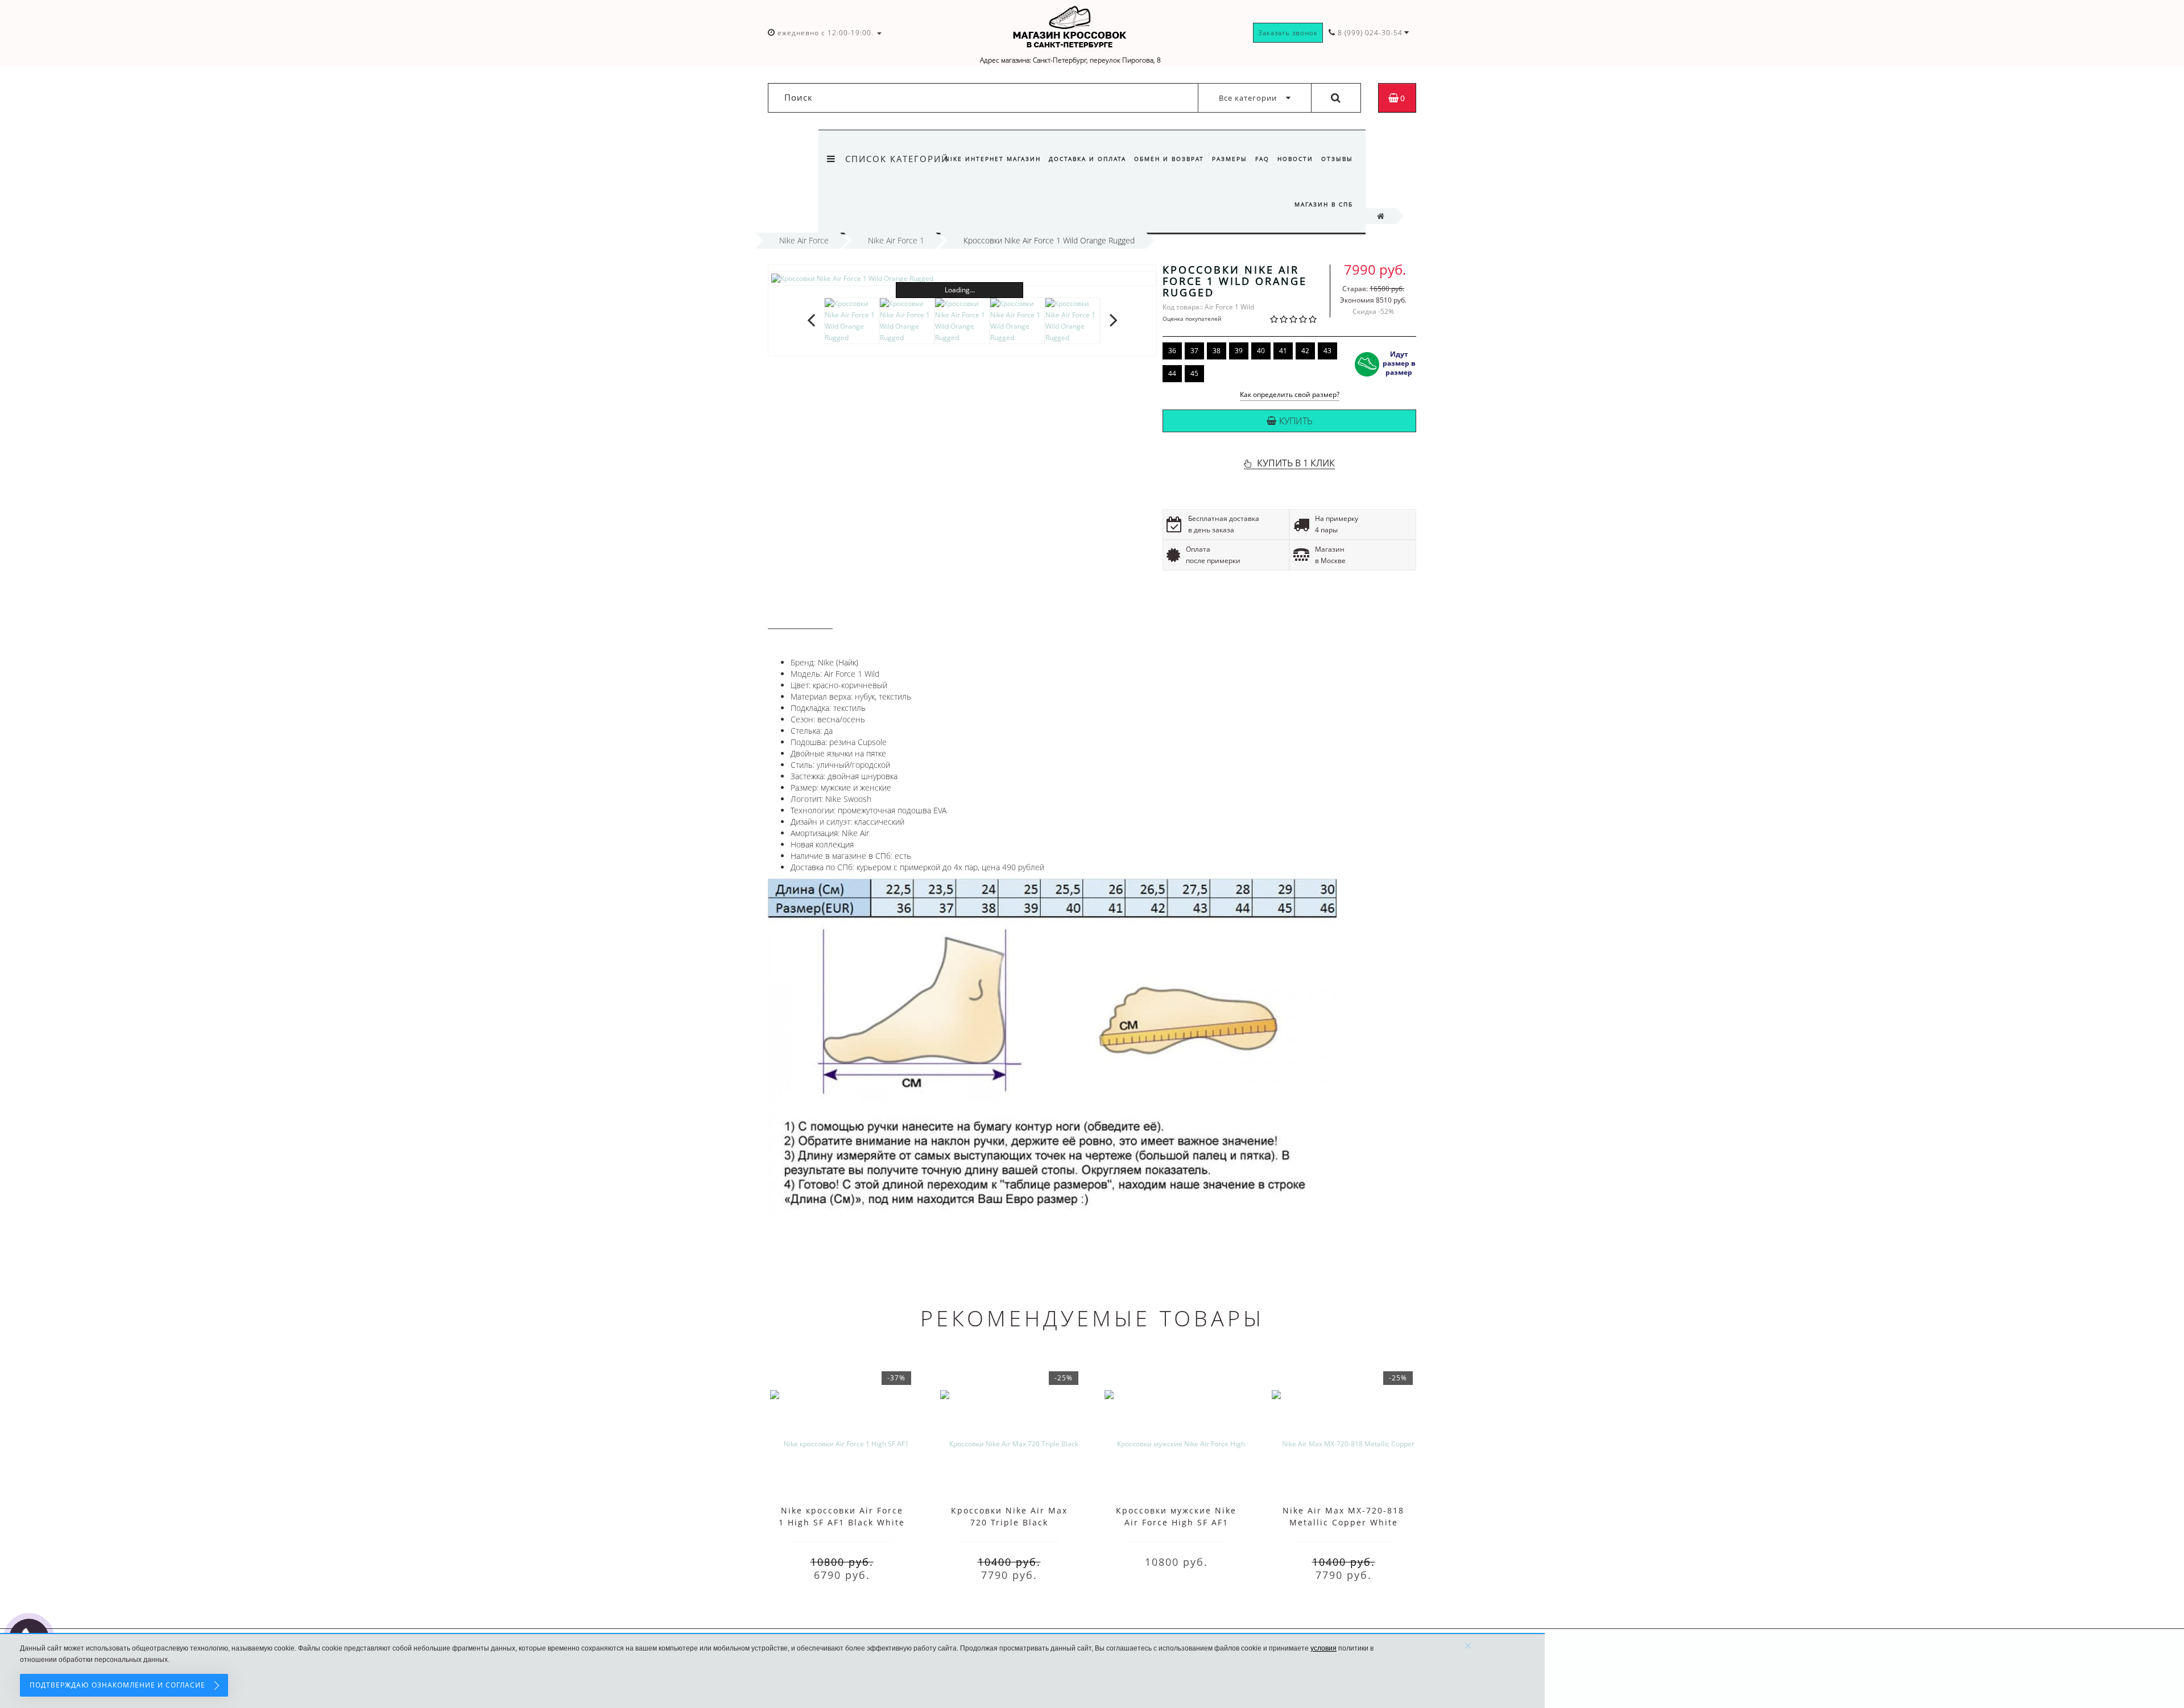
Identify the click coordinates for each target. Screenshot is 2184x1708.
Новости (1295, 159)
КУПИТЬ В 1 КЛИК (1296, 463)
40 (1261, 351)
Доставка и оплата (1087, 159)
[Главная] (1381, 216)
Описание (800, 618)
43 (1327, 351)
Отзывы (1337, 159)
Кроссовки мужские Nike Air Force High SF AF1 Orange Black (1176, 1522)
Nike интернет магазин (993, 159)
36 (1172, 351)
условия (1323, 1648)
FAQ (1262, 159)
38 (1217, 351)
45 (1194, 373)
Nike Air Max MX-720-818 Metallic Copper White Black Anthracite (1343, 1522)
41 (1283, 351)
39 (1239, 351)
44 (1172, 373)
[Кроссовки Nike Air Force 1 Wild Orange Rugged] (962, 278)
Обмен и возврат (1169, 159)
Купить (1296, 421)
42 (1305, 351)
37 (1194, 351)
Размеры (1230, 159)
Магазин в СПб (1324, 204)
